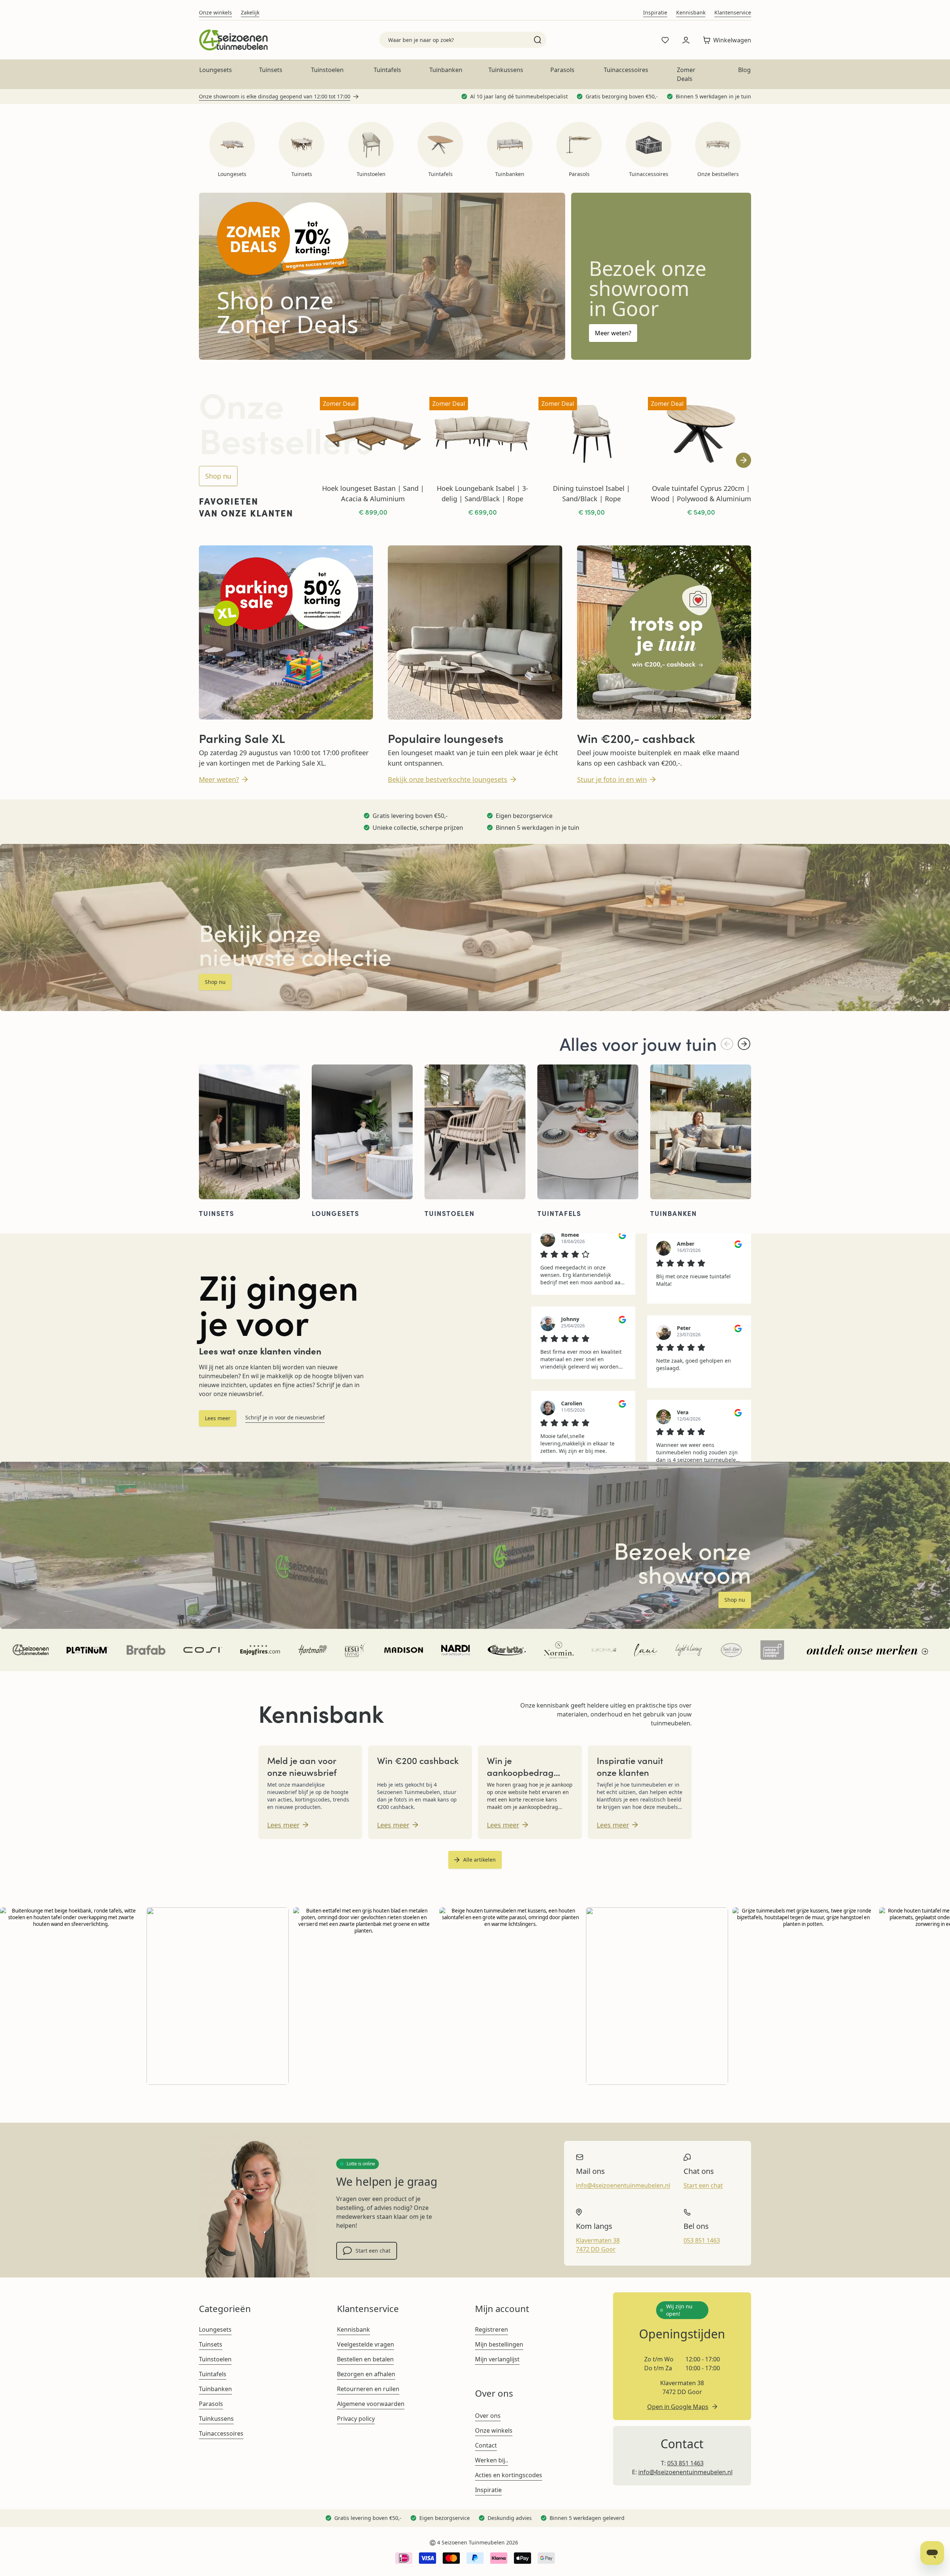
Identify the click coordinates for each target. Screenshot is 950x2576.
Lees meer (218, 1418)
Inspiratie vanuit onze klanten (630, 1766)
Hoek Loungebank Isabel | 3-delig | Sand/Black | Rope (482, 493)
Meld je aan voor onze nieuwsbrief (302, 1766)
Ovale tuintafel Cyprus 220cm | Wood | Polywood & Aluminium (701, 493)
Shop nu (218, 476)
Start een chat (373, 2251)
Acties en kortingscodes (509, 2475)
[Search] (538, 40)
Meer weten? (613, 333)
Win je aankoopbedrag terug (520, 1772)
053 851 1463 (702, 2240)
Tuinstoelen (327, 70)
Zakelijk (250, 12)
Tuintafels (387, 70)
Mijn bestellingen (499, 2344)
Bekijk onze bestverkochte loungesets (448, 779)
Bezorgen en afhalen (366, 2374)
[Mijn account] (686, 40)
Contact (486, 2445)
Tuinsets (271, 70)
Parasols (562, 70)
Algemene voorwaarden (371, 2404)
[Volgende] (744, 1044)
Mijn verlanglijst (497, 2359)
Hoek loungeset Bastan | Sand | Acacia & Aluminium (373, 493)
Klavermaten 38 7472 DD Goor (598, 2245)
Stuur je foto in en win (612, 779)
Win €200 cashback (418, 1760)
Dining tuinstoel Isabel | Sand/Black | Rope (592, 493)
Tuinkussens (506, 70)
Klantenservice (733, 12)
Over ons (488, 2416)
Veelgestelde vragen (366, 2344)
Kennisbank (691, 12)
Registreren (492, 2329)
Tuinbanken (446, 70)
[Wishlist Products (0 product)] (665, 40)
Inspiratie (655, 12)
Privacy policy (356, 2419)
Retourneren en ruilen (368, 2389)
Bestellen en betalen (365, 2359)
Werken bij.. (492, 2460)
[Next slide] (743, 460)
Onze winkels (215, 12)
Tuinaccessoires (626, 70)
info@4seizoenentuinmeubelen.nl (623, 2185)
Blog (744, 70)
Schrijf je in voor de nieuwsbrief (285, 1417)
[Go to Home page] (233, 40)
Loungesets (216, 70)
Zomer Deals (686, 74)
